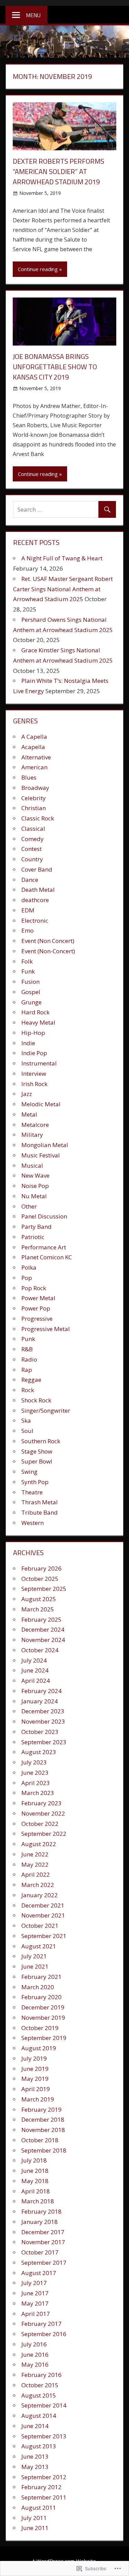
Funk (28, 971)
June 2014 (35, 2426)
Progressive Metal (46, 1329)
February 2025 (41, 1619)
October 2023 (40, 1732)
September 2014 (44, 2405)
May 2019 (35, 2079)
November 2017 (43, 2242)
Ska (26, 1420)
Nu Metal (34, 1196)
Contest (31, 849)
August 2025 (39, 1599)
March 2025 (38, 1609)
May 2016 (35, 2364)
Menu (33, 15)
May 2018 (35, 2181)
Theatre (32, 1492)
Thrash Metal (40, 1502)
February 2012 (41, 2487)
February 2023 (41, 1803)
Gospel (31, 992)
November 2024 (43, 1640)
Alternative (36, 757)
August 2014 (39, 2416)
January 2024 (40, 1701)
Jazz (27, 1094)
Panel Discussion (44, 1216)
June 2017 (35, 2293)
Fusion (30, 982)
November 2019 (43, 2018)
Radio (29, 1359)
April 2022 (36, 1874)
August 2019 (39, 2048)
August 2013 (39, 2446)
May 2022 (35, 1864)
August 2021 (39, 1946)
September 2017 (44, 2263)
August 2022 (39, 1844)
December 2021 (43, 1905)
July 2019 (34, 2058)
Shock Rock (36, 1400)
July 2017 (34, 2283)
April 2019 (36, 2089)
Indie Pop (34, 1053)
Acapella (33, 747)
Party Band (36, 1227)
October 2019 (40, 2028)
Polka (29, 1267)
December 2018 (43, 2119)
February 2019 (41, 2109)
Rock (28, 1390)
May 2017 (35, 2303)
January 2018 (40, 2222)
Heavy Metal (38, 1022)
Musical (32, 1165)
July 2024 (34, 1660)
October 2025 (40, 1579)
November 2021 (43, 1915)
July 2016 (34, 2344)
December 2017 (43, 2232)
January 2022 (40, 1895)
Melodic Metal (41, 1104)
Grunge (31, 1002)
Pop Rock (34, 1288)
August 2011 (39, 2508)
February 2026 (41, 1568)
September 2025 (44, 1589)
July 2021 (34, 1956)
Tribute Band (40, 1512)
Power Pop (36, 1308)
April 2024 (36, 1681)
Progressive (37, 1319)
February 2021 (41, 1977)
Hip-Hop (33, 1033)
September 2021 (44, 1936)
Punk (28, 1339)
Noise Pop (35, 1186)
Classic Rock (38, 818)
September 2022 (44, 1834)
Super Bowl (37, 1461)
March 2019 (38, 2099)
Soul (27, 1431)
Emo (28, 930)
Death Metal (38, 890)
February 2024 (41, 1691)
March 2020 (38, 1987)
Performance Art (44, 1247)
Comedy (33, 839)
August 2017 (39, 2273)
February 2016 (41, 2375)
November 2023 (43, 1721)
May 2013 (35, 2467)
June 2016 (35, 2354)
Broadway (35, 788)
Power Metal (38, 1298)
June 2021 (35, 1966)
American (34, 767)
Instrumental (39, 1063)
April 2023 (36, 1783)
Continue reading (38, 269)
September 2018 (44, 2150)
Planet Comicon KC (47, 1257)
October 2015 (40, 2385)
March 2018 (38, 2201)
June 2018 (35, 2171)
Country (32, 859)
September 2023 (44, 1742)
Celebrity (34, 798)
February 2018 (41, 2211)
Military (32, 1135)
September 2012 (44, 2477)
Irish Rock (34, 1084)
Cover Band (37, 869)
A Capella (34, 737)
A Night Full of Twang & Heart (62, 558)
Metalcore (35, 1125)
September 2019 (44, 2038)
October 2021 (40, 1926)
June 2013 (35, 2456)
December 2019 (43, 2007)
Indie (28, 1043)
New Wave (35, 1175)
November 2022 (43, 1813)
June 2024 (35, 1670)
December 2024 (43, 1629)
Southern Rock (41, 1441)
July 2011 (34, 2518)
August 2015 (39, 2395)
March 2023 (38, 1793)
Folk (27, 961)
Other (29, 1206)
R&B (27, 1349)
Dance (30, 880)
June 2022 (35, 1854)
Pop (27, 1278)
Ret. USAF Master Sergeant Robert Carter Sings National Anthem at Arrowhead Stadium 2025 (63, 589)
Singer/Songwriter (46, 1411)
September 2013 (44, 2436)
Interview (34, 1074)
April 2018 (36, 2191)
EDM (28, 910)
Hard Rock (35, 1012)
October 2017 (40, 2252)
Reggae (31, 1380)
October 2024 (40, 1650)
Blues (29, 777)
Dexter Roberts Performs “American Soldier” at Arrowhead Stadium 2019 (58, 171)
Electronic (35, 920)
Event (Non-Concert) (48, 951)
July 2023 (34, 1762)
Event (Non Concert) (48, 941)
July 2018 (34, 2160)
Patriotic (33, 1237)
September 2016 (44, 2334)
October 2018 (40, 2140)
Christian (34, 808)
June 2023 (35, 1773)
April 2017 (36, 2314)
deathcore (35, 900)
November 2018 (43, 2130)
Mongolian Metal (45, 1145)
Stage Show (37, 1451)
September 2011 (44, 2497)
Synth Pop (35, 1482)
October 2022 (40, 1824)
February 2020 (41, 1997)
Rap (27, 1370)
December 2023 (43, 1711)
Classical (33, 829)
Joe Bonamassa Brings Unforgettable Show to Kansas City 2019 (55, 367)
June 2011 (35, 2528)
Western (33, 1523)
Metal (29, 1114)
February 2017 (41, 2324)
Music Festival (41, 1155)
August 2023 (39, 1752)
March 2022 (38, 1885)
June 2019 (35, 2069)
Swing (29, 1472)
